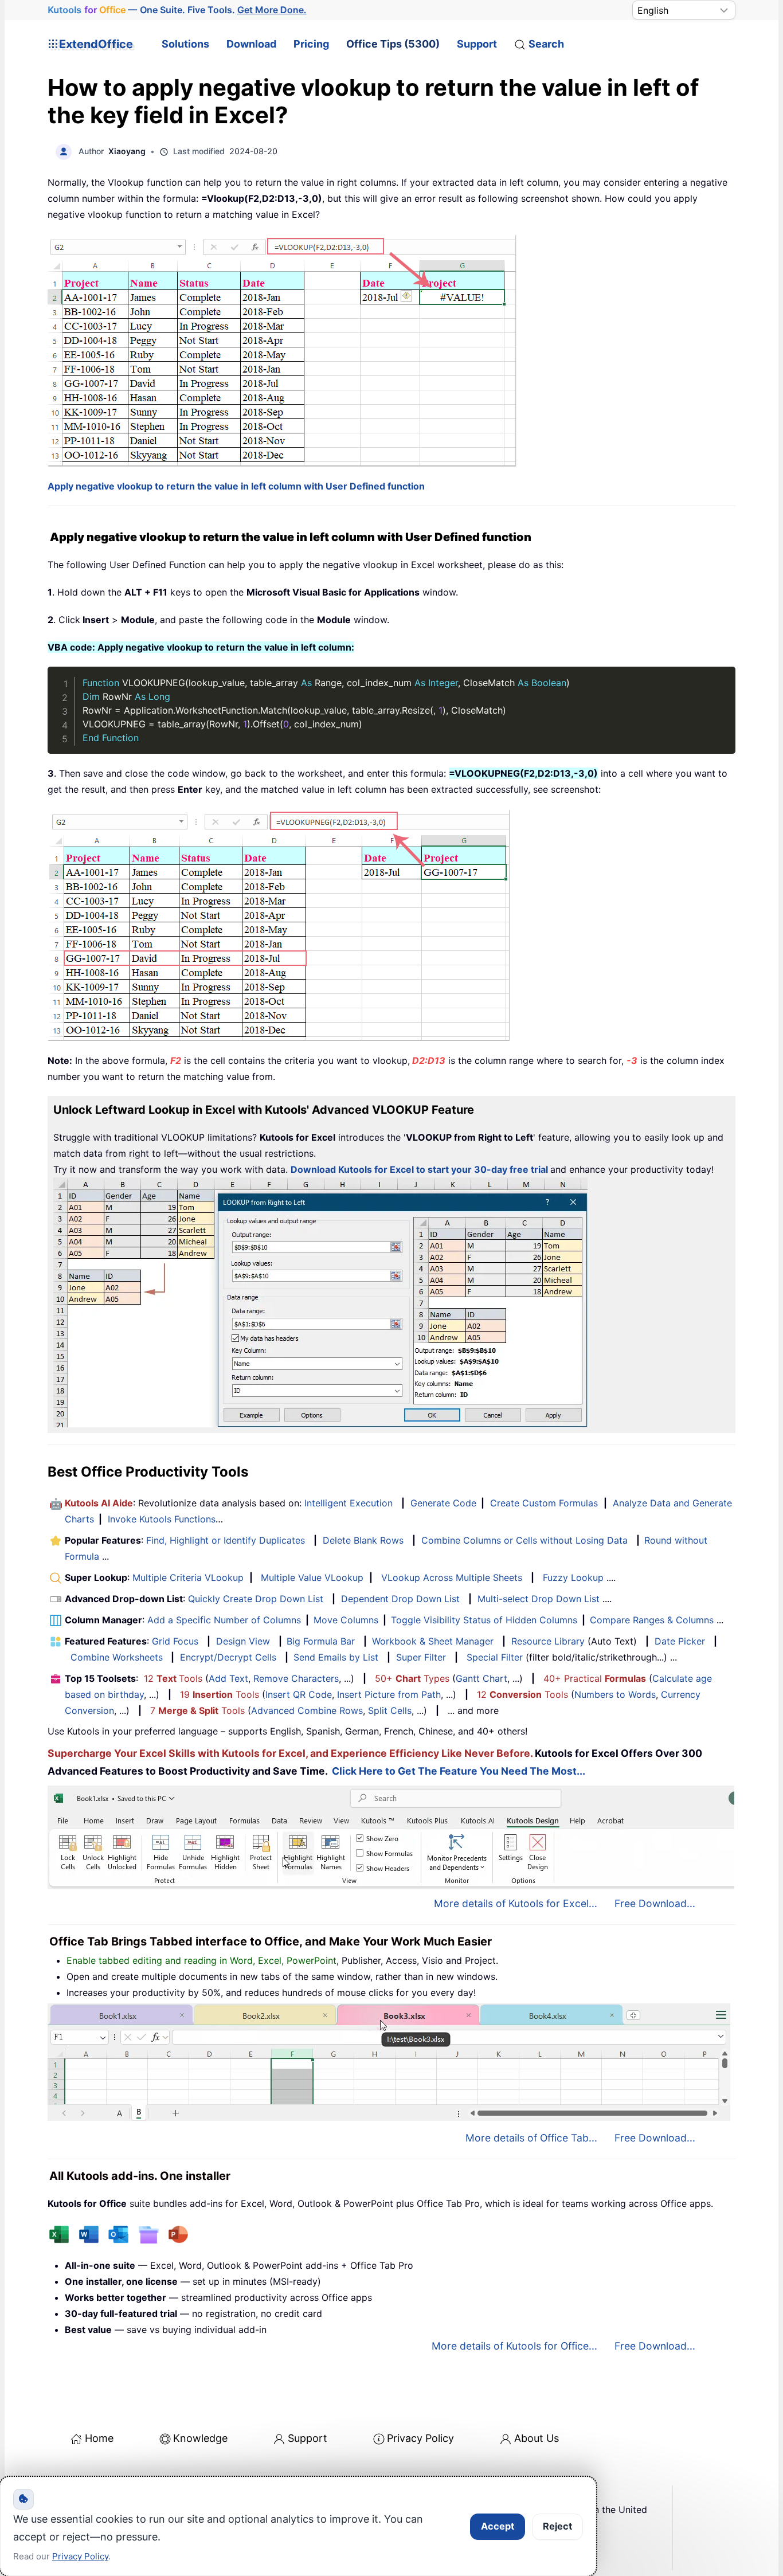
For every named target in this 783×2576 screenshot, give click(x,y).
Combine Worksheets (117, 1657)
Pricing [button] (311, 44)
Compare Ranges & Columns (652, 1620)
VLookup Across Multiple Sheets (452, 1577)
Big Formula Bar (321, 1641)
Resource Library (548, 1641)
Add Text (228, 1678)
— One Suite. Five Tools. (177, 10)
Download (251, 44)
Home (99, 2438)
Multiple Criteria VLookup (188, 1577)
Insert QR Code (299, 1694)
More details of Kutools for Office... (514, 2346)
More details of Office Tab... (531, 2138)
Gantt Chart (481, 1678)
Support (477, 44)
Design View (243, 1641)
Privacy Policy (420, 2438)
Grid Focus (175, 1641)
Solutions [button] (185, 44)
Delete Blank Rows (363, 1540)
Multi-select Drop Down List (539, 1599)
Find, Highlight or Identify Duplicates (226, 1540)
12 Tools (173, 1678)
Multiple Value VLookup (312, 1577)
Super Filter (421, 1657)
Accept (498, 2526)
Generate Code (443, 1503)
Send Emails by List (336, 1657)
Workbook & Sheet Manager (433, 1641)
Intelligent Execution (349, 1503)
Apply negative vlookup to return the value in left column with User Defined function (236, 486)
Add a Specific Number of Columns (224, 1620)
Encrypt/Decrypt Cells (228, 1657)
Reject (557, 2526)
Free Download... (655, 1903)
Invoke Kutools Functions (162, 1519)
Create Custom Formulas (544, 1503)
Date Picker (680, 1641)
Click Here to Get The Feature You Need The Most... (459, 1771)
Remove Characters (296, 1678)
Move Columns (346, 1620)
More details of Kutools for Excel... (516, 1903)
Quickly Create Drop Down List (256, 1599)
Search (546, 44)
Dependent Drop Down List (400, 1599)
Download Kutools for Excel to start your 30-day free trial (419, 1169)
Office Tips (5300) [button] (393, 44)
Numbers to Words (615, 1694)
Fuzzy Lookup (573, 1577)
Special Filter (495, 1657)
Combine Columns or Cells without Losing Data (524, 1540)
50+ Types (412, 1678)
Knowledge (200, 2438)
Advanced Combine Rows (307, 1710)
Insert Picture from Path (389, 1694)
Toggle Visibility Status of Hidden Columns (484, 1620)
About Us (537, 2438)
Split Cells (390, 1710)
